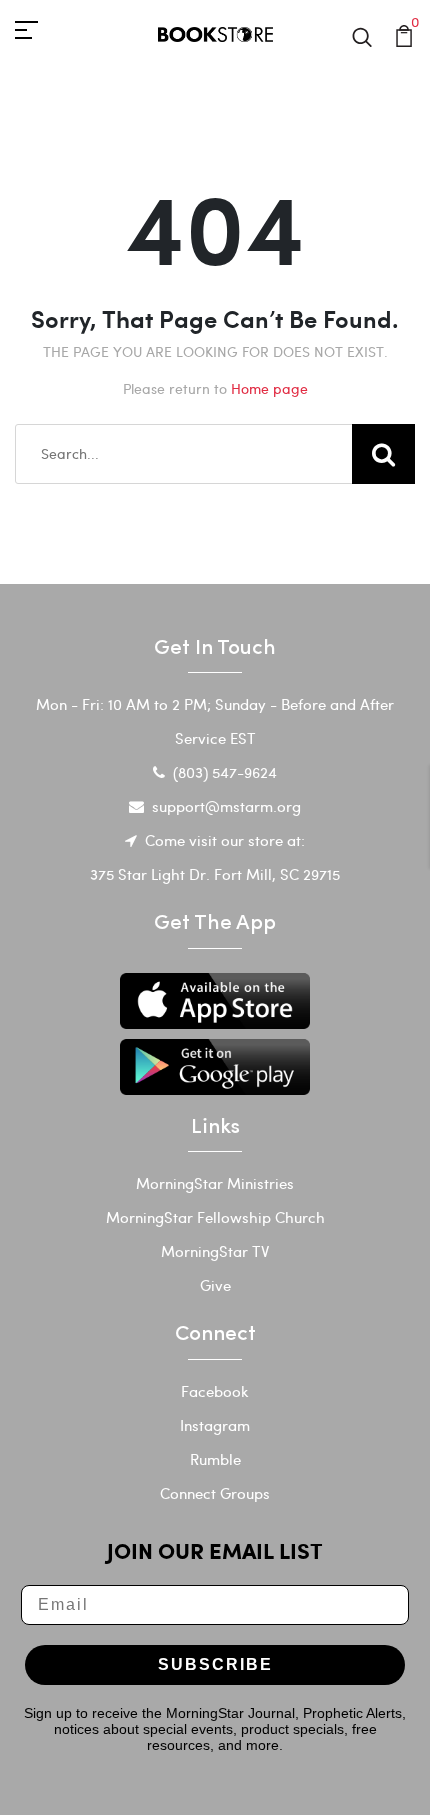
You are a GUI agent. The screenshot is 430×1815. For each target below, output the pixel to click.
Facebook (215, 1391)
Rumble (215, 1459)
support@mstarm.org (226, 806)
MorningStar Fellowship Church (215, 1217)
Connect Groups (215, 1493)
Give (215, 1285)
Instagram (215, 1425)
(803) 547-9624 (225, 772)
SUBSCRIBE (215, 1664)
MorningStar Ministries (215, 1183)
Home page (269, 388)
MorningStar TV (215, 1251)
